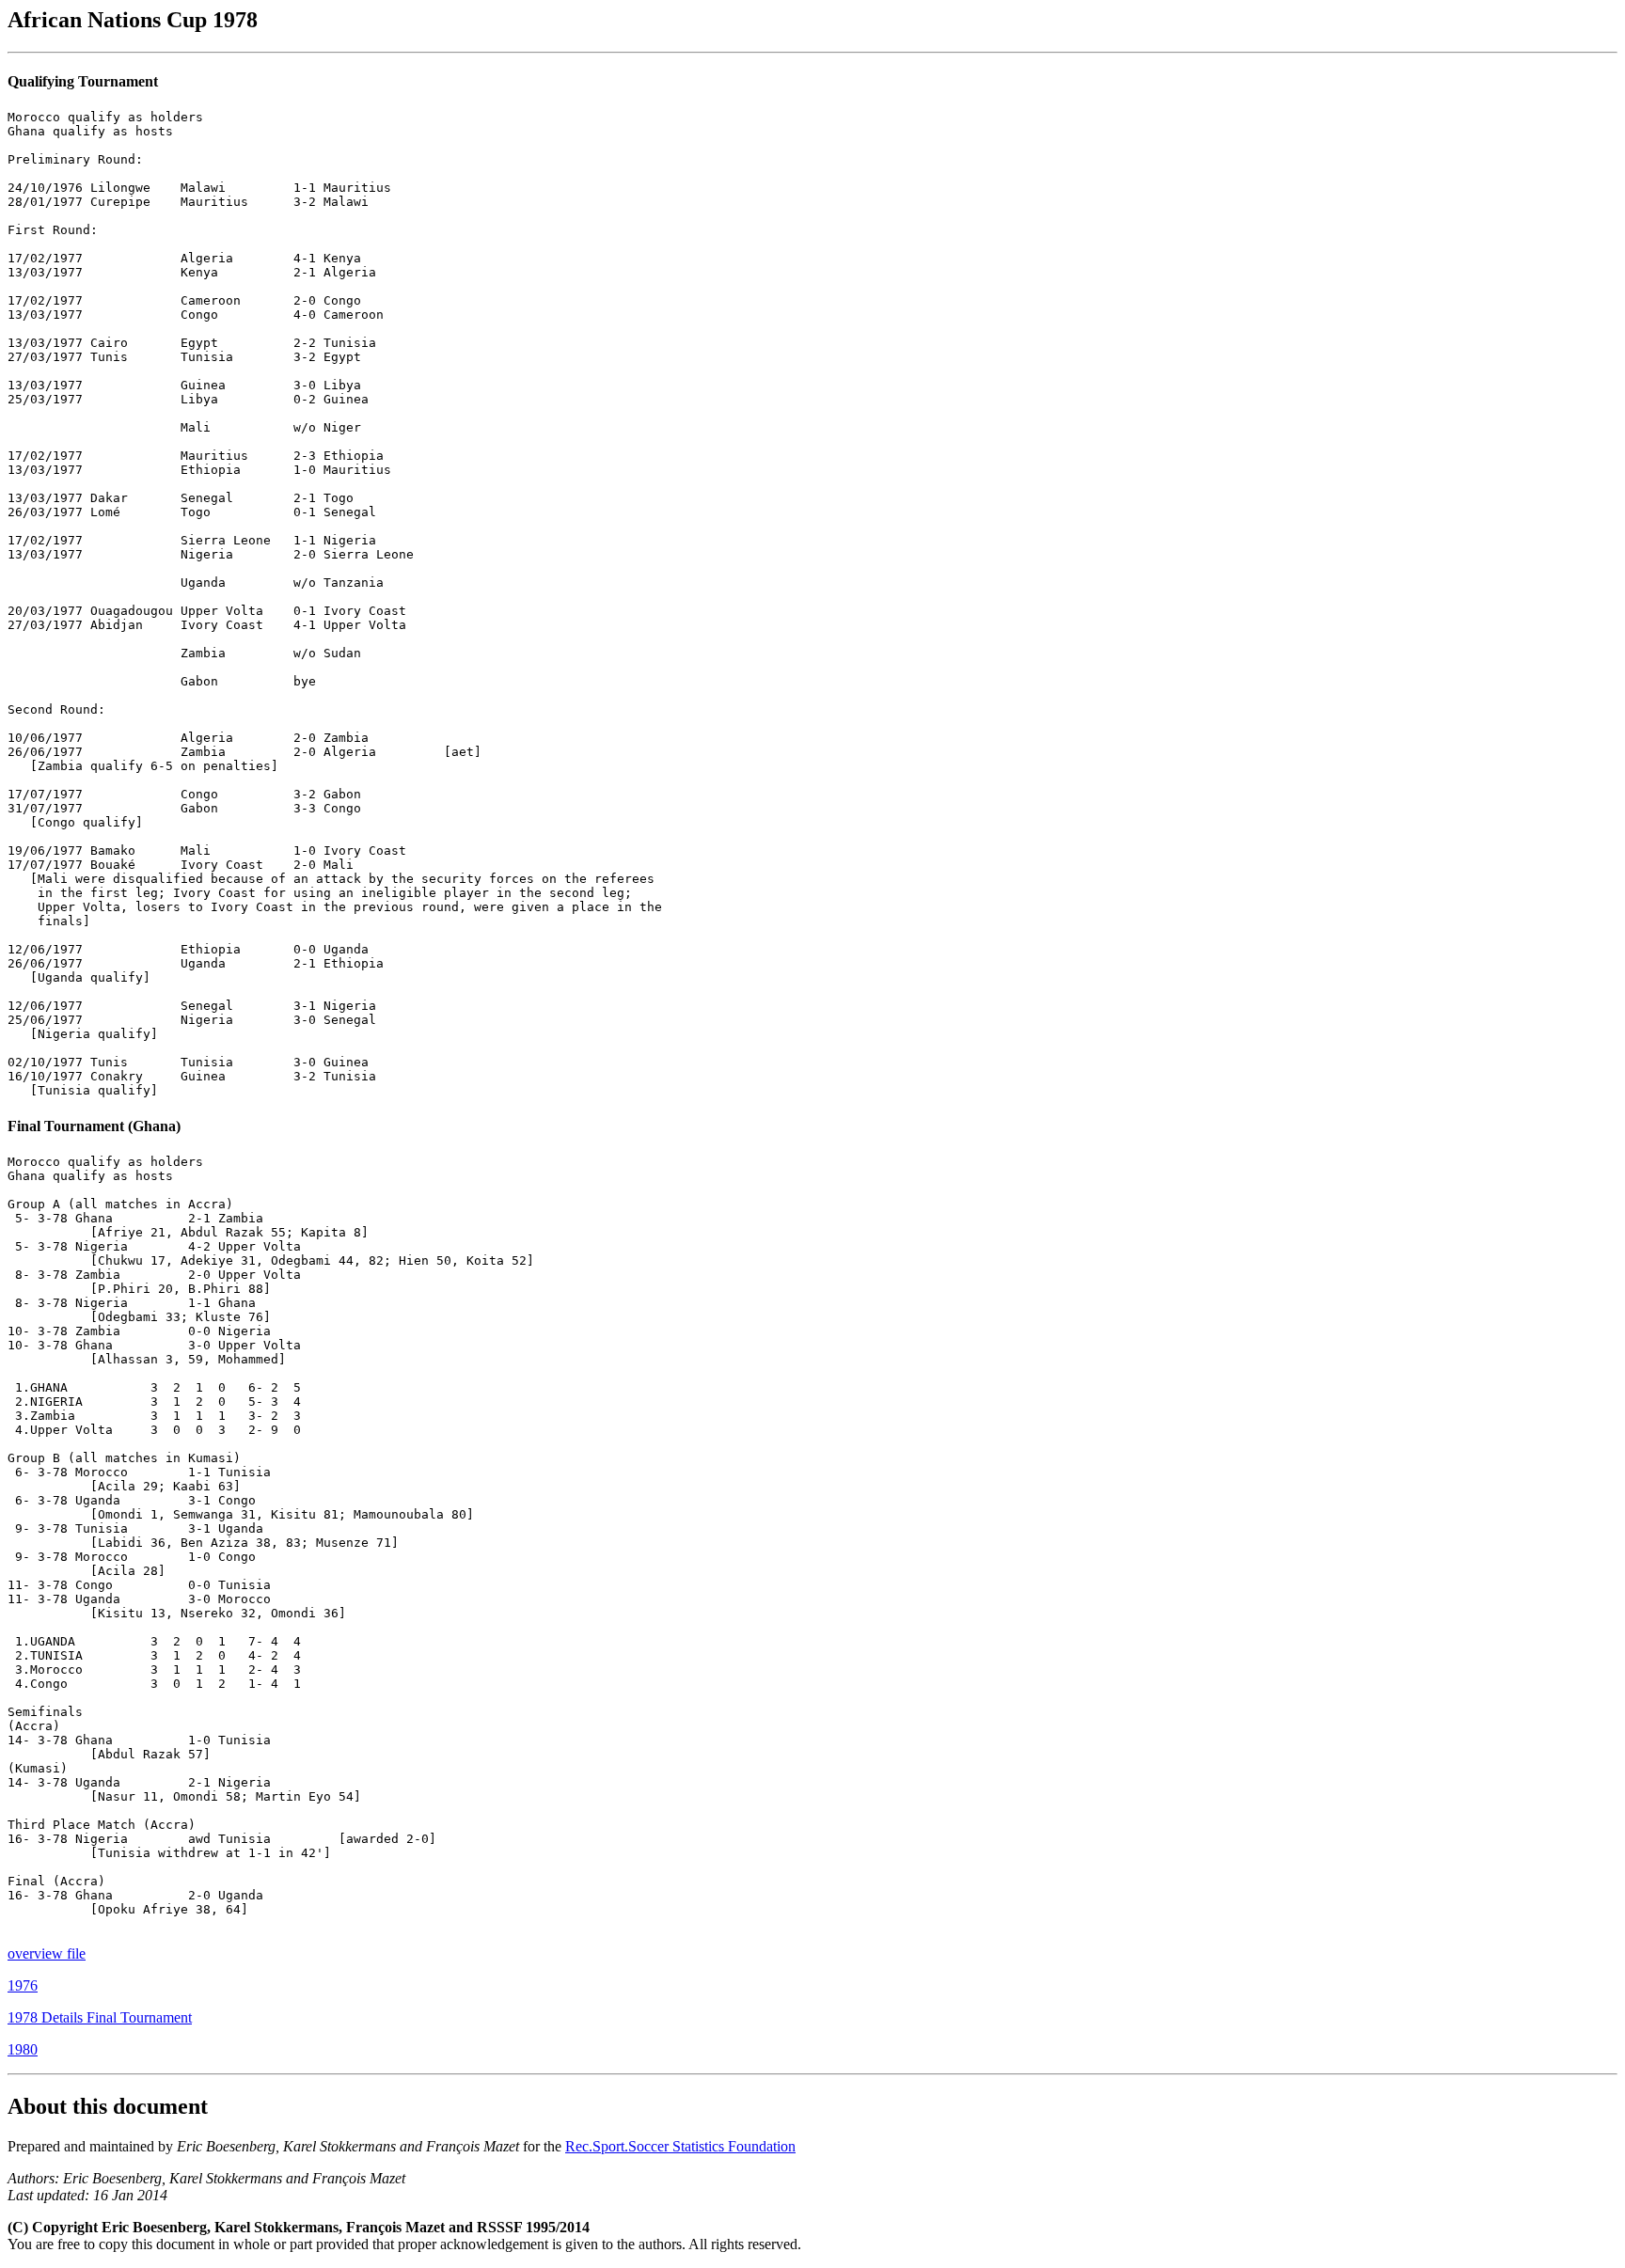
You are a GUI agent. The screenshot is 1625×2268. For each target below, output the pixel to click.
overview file (47, 1953)
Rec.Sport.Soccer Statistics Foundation (680, 2146)
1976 (23, 1985)
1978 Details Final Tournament (100, 2017)
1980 (23, 2049)
